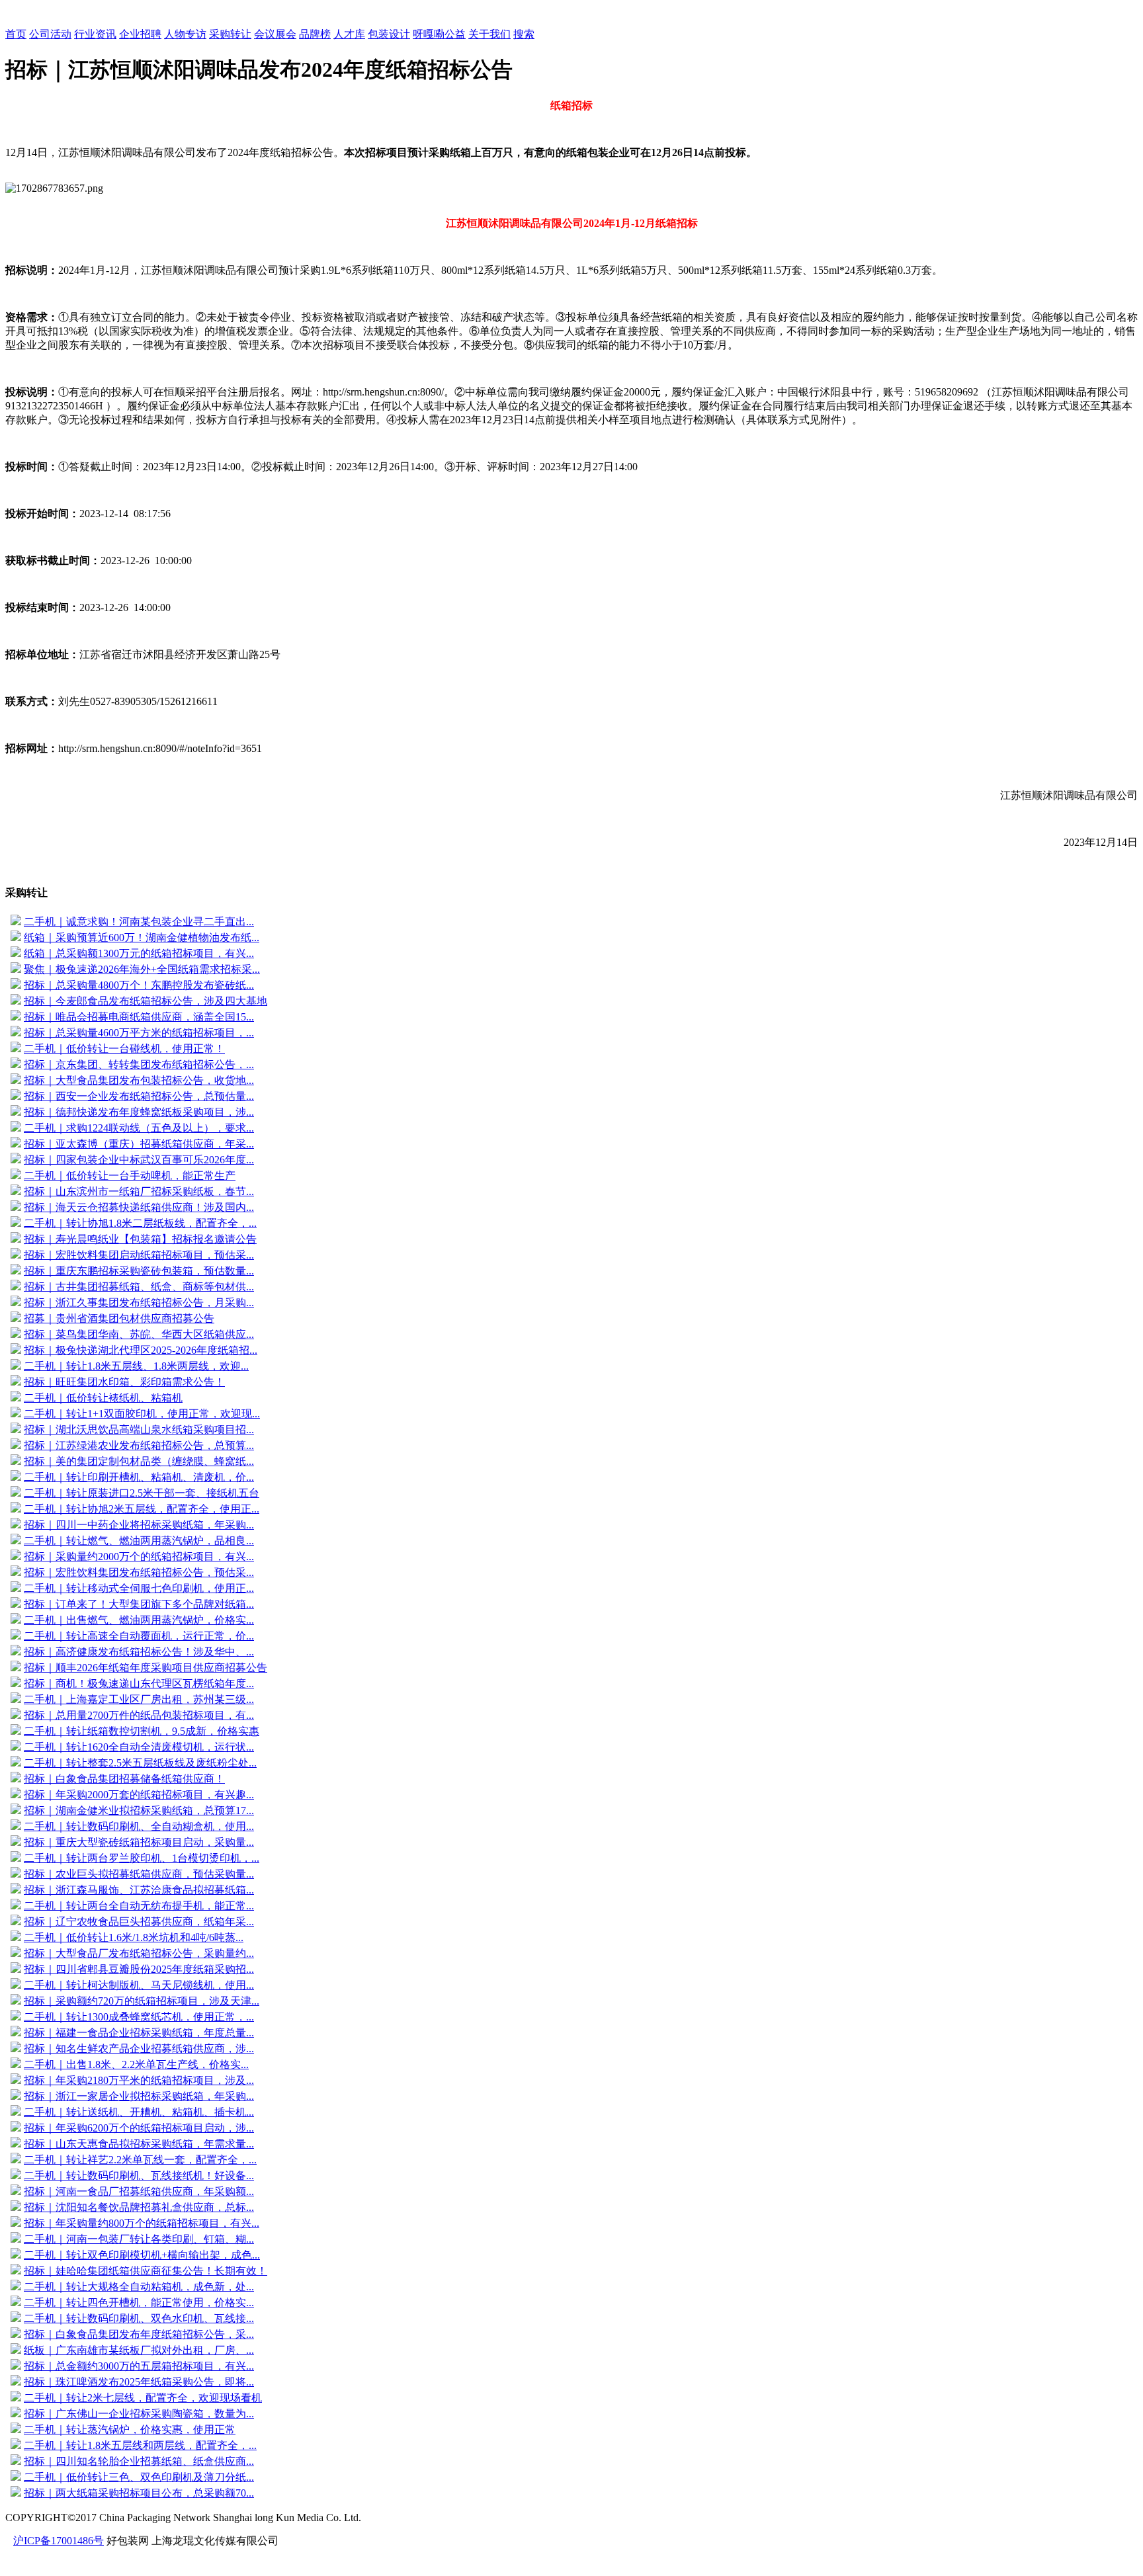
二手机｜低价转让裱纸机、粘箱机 (103, 1398)
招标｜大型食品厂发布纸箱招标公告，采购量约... (139, 1953)
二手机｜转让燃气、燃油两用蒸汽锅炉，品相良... (139, 1541)
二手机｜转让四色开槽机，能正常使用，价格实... (139, 2303)
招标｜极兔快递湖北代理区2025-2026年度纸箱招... (141, 1350)
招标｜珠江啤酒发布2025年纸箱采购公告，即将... (139, 2382)
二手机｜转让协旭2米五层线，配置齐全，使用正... (142, 1509)
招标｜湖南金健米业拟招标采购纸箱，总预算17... (139, 1810)
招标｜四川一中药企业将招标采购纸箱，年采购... (139, 1525)
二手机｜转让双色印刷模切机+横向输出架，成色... (142, 2255)
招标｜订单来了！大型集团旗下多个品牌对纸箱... (139, 1604)
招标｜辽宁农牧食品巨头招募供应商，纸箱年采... (139, 1922)
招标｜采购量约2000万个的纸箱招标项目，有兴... (139, 1557)
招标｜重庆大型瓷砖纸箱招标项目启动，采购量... (139, 1842)
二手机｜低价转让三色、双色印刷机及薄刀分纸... (139, 2477)
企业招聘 (140, 34)
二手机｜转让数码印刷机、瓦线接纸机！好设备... (139, 2176)
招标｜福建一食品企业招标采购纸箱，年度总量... (139, 2033)
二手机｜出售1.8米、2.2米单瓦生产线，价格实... (136, 2064)
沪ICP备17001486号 (59, 2541)
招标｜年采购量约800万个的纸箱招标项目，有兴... (142, 2223)
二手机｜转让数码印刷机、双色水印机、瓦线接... (139, 2318)
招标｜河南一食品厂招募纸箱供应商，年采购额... (139, 2191)
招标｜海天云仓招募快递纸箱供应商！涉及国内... (139, 1207)
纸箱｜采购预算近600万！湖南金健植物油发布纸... (142, 937)
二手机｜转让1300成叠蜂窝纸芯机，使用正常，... (139, 2017)
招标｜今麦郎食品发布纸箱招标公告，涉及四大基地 (146, 1001)
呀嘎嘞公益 (439, 34)
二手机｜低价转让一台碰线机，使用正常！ (124, 1049)
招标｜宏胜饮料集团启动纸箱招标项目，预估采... (139, 1255)
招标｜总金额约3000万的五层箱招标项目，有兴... (139, 2366)
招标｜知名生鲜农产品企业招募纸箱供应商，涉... (139, 2049)
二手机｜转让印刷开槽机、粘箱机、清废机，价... (139, 1477)
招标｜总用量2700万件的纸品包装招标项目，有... (139, 1715)
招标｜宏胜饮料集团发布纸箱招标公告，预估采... (139, 1572)
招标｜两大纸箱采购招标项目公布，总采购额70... (139, 2493)
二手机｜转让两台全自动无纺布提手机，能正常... (139, 1906)
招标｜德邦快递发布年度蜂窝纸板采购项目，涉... (139, 1112)
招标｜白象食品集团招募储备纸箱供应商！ (124, 1779)
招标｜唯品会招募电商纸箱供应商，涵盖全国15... (139, 1017)
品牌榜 (315, 34)
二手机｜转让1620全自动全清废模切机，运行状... (139, 1747)
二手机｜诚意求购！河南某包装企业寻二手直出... (139, 922)
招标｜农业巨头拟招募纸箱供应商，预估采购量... (139, 1874)
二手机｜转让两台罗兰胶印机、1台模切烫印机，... (142, 1858)
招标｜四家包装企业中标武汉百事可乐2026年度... (139, 1160)
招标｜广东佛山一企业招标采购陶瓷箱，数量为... (139, 2414)
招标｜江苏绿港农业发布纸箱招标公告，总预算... (139, 1445)
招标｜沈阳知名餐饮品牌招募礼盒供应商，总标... (139, 2207)
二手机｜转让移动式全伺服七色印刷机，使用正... (139, 1588)
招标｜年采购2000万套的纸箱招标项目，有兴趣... (139, 1795)
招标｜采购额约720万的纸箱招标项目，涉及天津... (142, 2001)
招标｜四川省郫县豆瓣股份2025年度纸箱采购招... (139, 1969)
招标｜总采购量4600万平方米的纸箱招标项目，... (139, 1033)
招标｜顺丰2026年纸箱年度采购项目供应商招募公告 (146, 1668)
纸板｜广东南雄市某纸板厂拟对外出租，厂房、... (139, 2350)
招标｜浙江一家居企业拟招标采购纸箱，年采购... (139, 2096)
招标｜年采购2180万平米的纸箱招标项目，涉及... (139, 2080)
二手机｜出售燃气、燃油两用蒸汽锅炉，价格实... (139, 1620)
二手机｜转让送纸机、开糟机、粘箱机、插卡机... (139, 2112)
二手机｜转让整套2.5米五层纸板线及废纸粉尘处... (140, 1763)
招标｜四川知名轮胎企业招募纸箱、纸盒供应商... (139, 2461)
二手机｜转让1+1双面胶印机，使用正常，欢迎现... (142, 1414)
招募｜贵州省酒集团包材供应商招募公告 (119, 1318)
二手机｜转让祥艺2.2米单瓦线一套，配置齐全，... (140, 2160)
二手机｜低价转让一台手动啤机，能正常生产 (130, 1176)
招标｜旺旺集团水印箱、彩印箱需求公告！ (124, 1382)
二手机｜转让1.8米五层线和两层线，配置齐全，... (140, 2445)
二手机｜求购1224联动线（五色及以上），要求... (139, 1128)
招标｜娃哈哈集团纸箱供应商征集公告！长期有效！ (146, 2271)
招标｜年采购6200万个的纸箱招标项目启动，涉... (139, 2128)
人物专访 (185, 34)
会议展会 (275, 34)
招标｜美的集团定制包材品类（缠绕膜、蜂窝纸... (139, 1461)
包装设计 (389, 34)
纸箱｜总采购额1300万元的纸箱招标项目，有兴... (139, 953)
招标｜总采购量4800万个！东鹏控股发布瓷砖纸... (139, 985)
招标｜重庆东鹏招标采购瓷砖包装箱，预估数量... (139, 1271)
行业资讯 (95, 34)
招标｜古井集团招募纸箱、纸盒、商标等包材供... (139, 1287)
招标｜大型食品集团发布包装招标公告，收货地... (139, 1080)
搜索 (524, 34)
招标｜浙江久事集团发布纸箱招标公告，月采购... (139, 1303)
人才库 (349, 34)
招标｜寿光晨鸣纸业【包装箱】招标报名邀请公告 (140, 1239)
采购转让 (230, 34)
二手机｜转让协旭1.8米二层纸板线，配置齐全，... (140, 1223)
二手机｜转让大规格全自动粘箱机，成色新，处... (139, 2287)
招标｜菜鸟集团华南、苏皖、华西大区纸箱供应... (139, 1334)
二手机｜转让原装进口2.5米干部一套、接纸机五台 (142, 1493)
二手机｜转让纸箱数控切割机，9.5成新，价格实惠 (142, 1731)
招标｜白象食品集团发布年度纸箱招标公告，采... (139, 2334)
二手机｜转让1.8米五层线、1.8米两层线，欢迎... (136, 1366)
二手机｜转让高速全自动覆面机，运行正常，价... (139, 1636)
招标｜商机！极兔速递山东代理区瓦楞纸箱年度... (139, 1683)
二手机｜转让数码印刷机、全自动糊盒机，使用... (139, 1826)
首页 (16, 34)
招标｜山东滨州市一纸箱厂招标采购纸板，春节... (139, 1191)
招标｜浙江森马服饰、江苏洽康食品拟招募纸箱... (139, 1890)
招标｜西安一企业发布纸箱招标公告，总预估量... (139, 1096)
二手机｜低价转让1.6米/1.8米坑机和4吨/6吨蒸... (134, 1937)
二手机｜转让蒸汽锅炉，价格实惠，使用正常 (130, 2430)
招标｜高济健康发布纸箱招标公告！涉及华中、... (139, 1652)
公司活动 (50, 34)
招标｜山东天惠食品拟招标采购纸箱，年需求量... (139, 2144)
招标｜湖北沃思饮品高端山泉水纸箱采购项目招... (139, 1430)
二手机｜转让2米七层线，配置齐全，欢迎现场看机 (143, 2398)
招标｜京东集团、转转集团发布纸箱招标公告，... (139, 1064)
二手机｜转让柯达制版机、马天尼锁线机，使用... (139, 1985)
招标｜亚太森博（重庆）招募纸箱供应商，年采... (139, 1144)
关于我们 (489, 34)
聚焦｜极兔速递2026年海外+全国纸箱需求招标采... (142, 969)
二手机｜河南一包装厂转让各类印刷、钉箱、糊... (139, 2239)
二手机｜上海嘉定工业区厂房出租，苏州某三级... (139, 1699)
